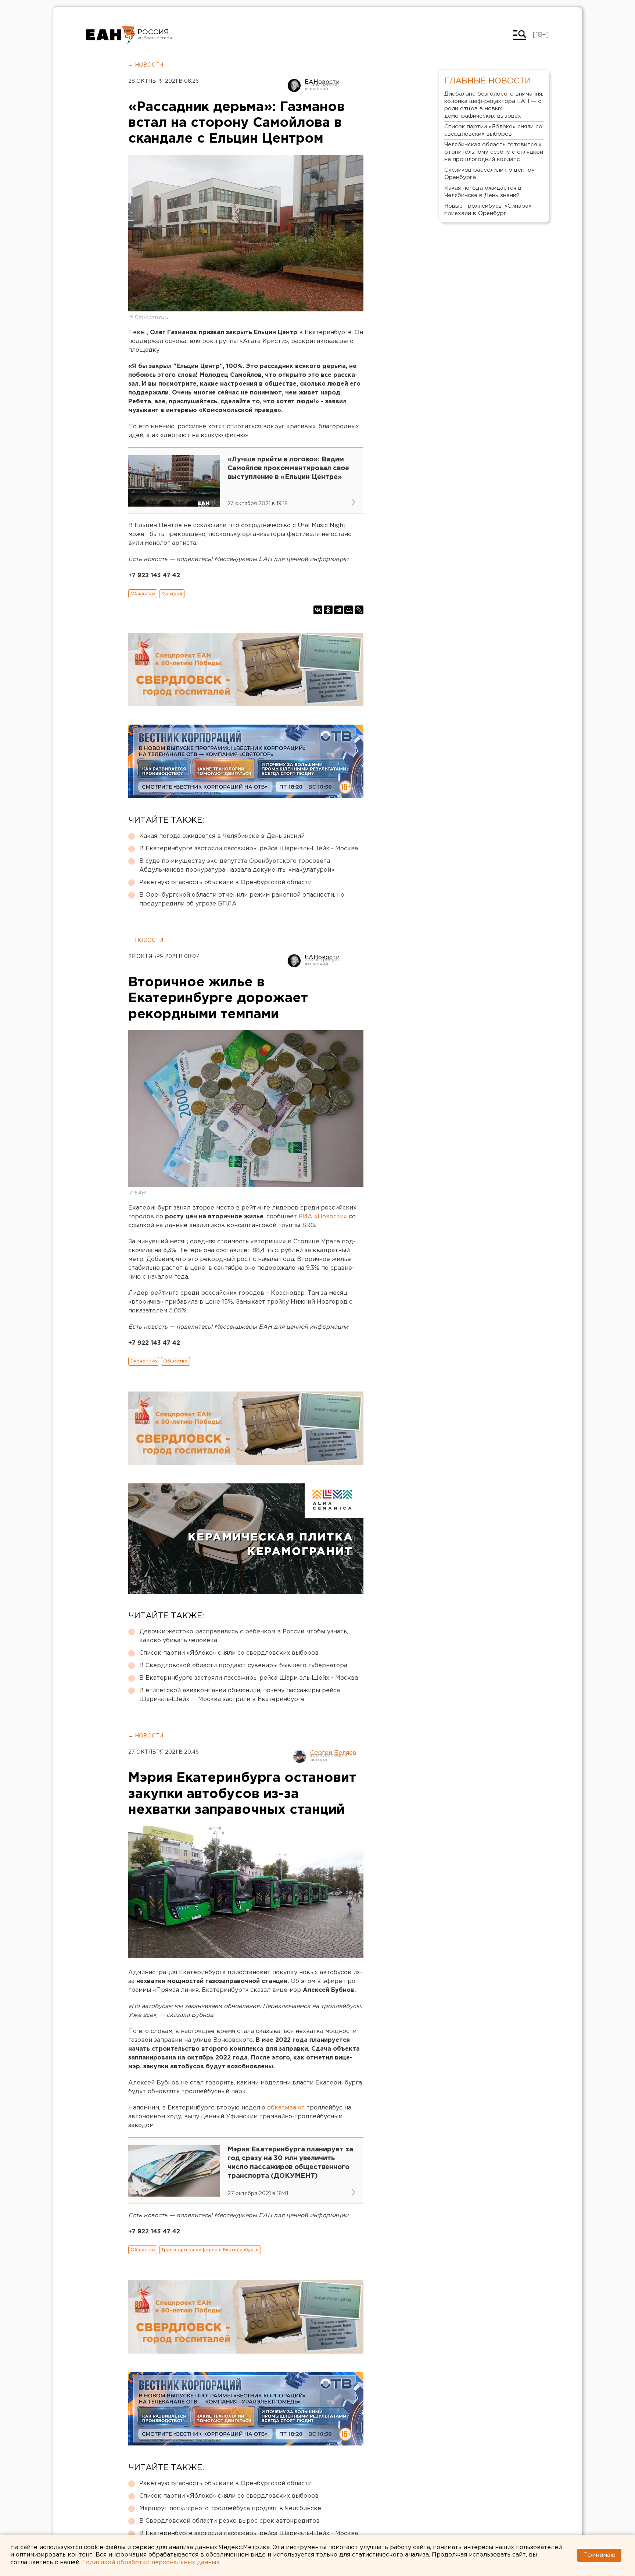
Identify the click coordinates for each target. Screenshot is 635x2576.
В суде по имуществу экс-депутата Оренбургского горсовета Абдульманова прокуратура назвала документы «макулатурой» (237, 866)
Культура (172, 594)
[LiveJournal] (359, 610)
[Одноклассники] (328, 610)
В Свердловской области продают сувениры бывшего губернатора (243, 1666)
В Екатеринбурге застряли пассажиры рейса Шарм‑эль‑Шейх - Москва (249, 849)
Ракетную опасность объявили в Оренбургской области (225, 883)
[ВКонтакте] (318, 610)
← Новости (146, 65)
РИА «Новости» (323, 1217)
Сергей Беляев (333, 1753)
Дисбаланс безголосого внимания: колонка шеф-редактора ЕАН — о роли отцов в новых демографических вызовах (494, 105)
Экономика (144, 1361)
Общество (143, 594)
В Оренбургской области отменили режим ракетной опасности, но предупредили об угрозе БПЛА (242, 899)
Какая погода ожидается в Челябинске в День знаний (222, 836)
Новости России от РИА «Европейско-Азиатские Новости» (111, 35)
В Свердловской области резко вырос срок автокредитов (229, 2521)
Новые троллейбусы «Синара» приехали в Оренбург (488, 210)
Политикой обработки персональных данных (150, 2563)
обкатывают (287, 2108)
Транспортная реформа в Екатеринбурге (210, 2250)
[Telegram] (338, 610)
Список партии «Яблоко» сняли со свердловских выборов (229, 1653)
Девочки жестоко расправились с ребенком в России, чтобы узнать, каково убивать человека (244, 1636)
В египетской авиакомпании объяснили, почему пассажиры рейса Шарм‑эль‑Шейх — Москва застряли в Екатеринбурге (240, 1695)
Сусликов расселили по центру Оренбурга (489, 174)
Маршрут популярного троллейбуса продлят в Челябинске (230, 2509)
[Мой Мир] (349, 610)
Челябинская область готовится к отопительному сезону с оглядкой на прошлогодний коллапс (494, 152)
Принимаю (599, 2555)
